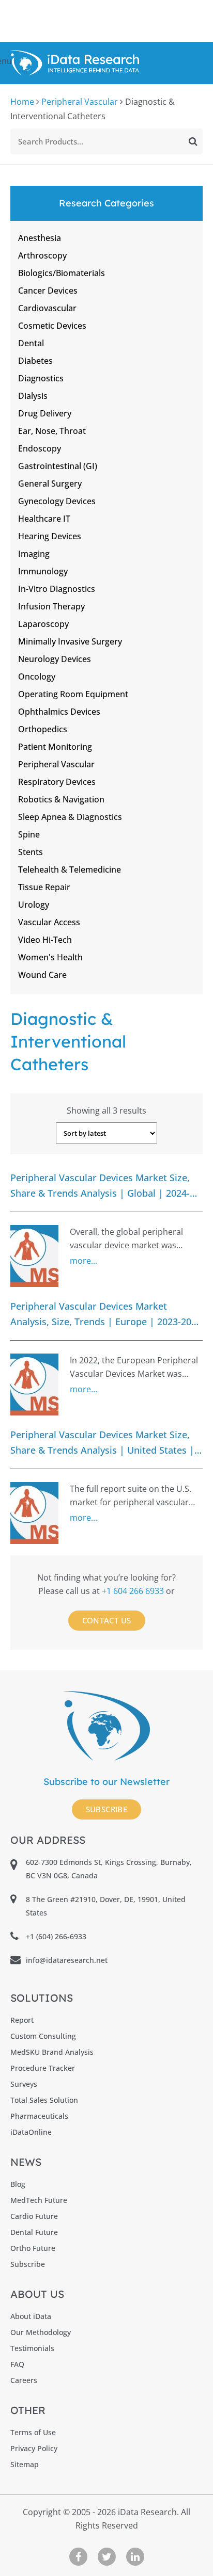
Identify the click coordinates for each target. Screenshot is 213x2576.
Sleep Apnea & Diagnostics (70, 817)
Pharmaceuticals (39, 2116)
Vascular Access (49, 922)
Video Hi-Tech (45, 940)
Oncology (37, 677)
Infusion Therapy (51, 606)
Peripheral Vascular (80, 102)
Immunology (43, 571)
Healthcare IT (44, 519)
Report (22, 2020)
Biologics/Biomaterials (62, 273)
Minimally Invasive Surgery (70, 641)
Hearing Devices (50, 536)
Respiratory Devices (57, 782)
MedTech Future (39, 2200)
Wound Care (42, 975)
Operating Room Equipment (73, 694)
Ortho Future (33, 2248)
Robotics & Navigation (61, 799)
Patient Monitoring (55, 747)
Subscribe (107, 1809)
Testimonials (32, 2348)
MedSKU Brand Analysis (52, 2052)
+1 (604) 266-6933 (56, 1936)
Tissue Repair (44, 887)
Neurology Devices (55, 659)
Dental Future (34, 2232)
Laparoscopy (43, 624)
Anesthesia (40, 238)
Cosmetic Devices (52, 326)
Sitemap (25, 2464)
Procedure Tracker (43, 2068)
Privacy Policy (34, 2448)
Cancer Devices (48, 291)
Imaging (34, 554)
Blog (18, 2184)
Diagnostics (41, 378)
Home (22, 102)
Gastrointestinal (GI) (58, 466)
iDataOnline (31, 2132)
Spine (29, 834)
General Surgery (50, 484)
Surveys (24, 2084)
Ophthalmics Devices (59, 712)
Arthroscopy (42, 255)
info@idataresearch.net (67, 1960)
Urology (34, 905)
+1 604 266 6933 (134, 1591)
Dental (31, 343)
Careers (24, 2380)
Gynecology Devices (57, 501)
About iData (31, 2316)
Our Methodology (41, 2332)
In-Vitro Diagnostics (57, 589)
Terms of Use (33, 2432)
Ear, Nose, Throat (52, 431)
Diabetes (35, 361)
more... (83, 1261)
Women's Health (50, 957)
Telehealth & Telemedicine (70, 870)
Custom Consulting (43, 2036)
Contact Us (107, 1620)
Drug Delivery (45, 413)
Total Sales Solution (44, 2100)
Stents (31, 852)
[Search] (193, 141)
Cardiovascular (47, 308)
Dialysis (33, 396)
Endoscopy (40, 448)
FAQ (17, 2364)
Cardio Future (34, 2216)
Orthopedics (43, 729)
